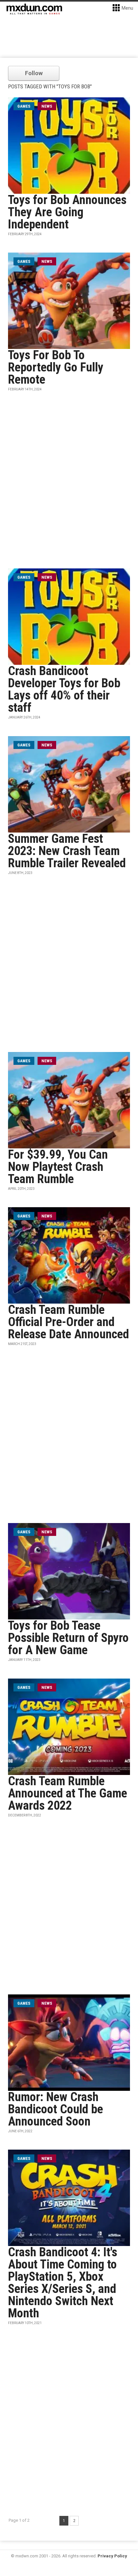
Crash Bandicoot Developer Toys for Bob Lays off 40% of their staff (64, 689)
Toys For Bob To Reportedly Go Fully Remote (56, 367)
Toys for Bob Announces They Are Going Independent (67, 212)
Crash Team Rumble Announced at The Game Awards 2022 (68, 1793)
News (47, 106)
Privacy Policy (112, 2556)
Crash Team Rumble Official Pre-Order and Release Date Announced (69, 1322)
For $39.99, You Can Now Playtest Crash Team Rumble (58, 1167)
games (24, 106)
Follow (34, 73)
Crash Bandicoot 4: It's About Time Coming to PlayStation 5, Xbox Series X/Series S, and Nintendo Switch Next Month (63, 2283)
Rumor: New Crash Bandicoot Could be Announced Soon (56, 2109)
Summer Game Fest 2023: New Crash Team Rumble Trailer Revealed (67, 851)
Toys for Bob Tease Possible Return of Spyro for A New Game (68, 1638)
